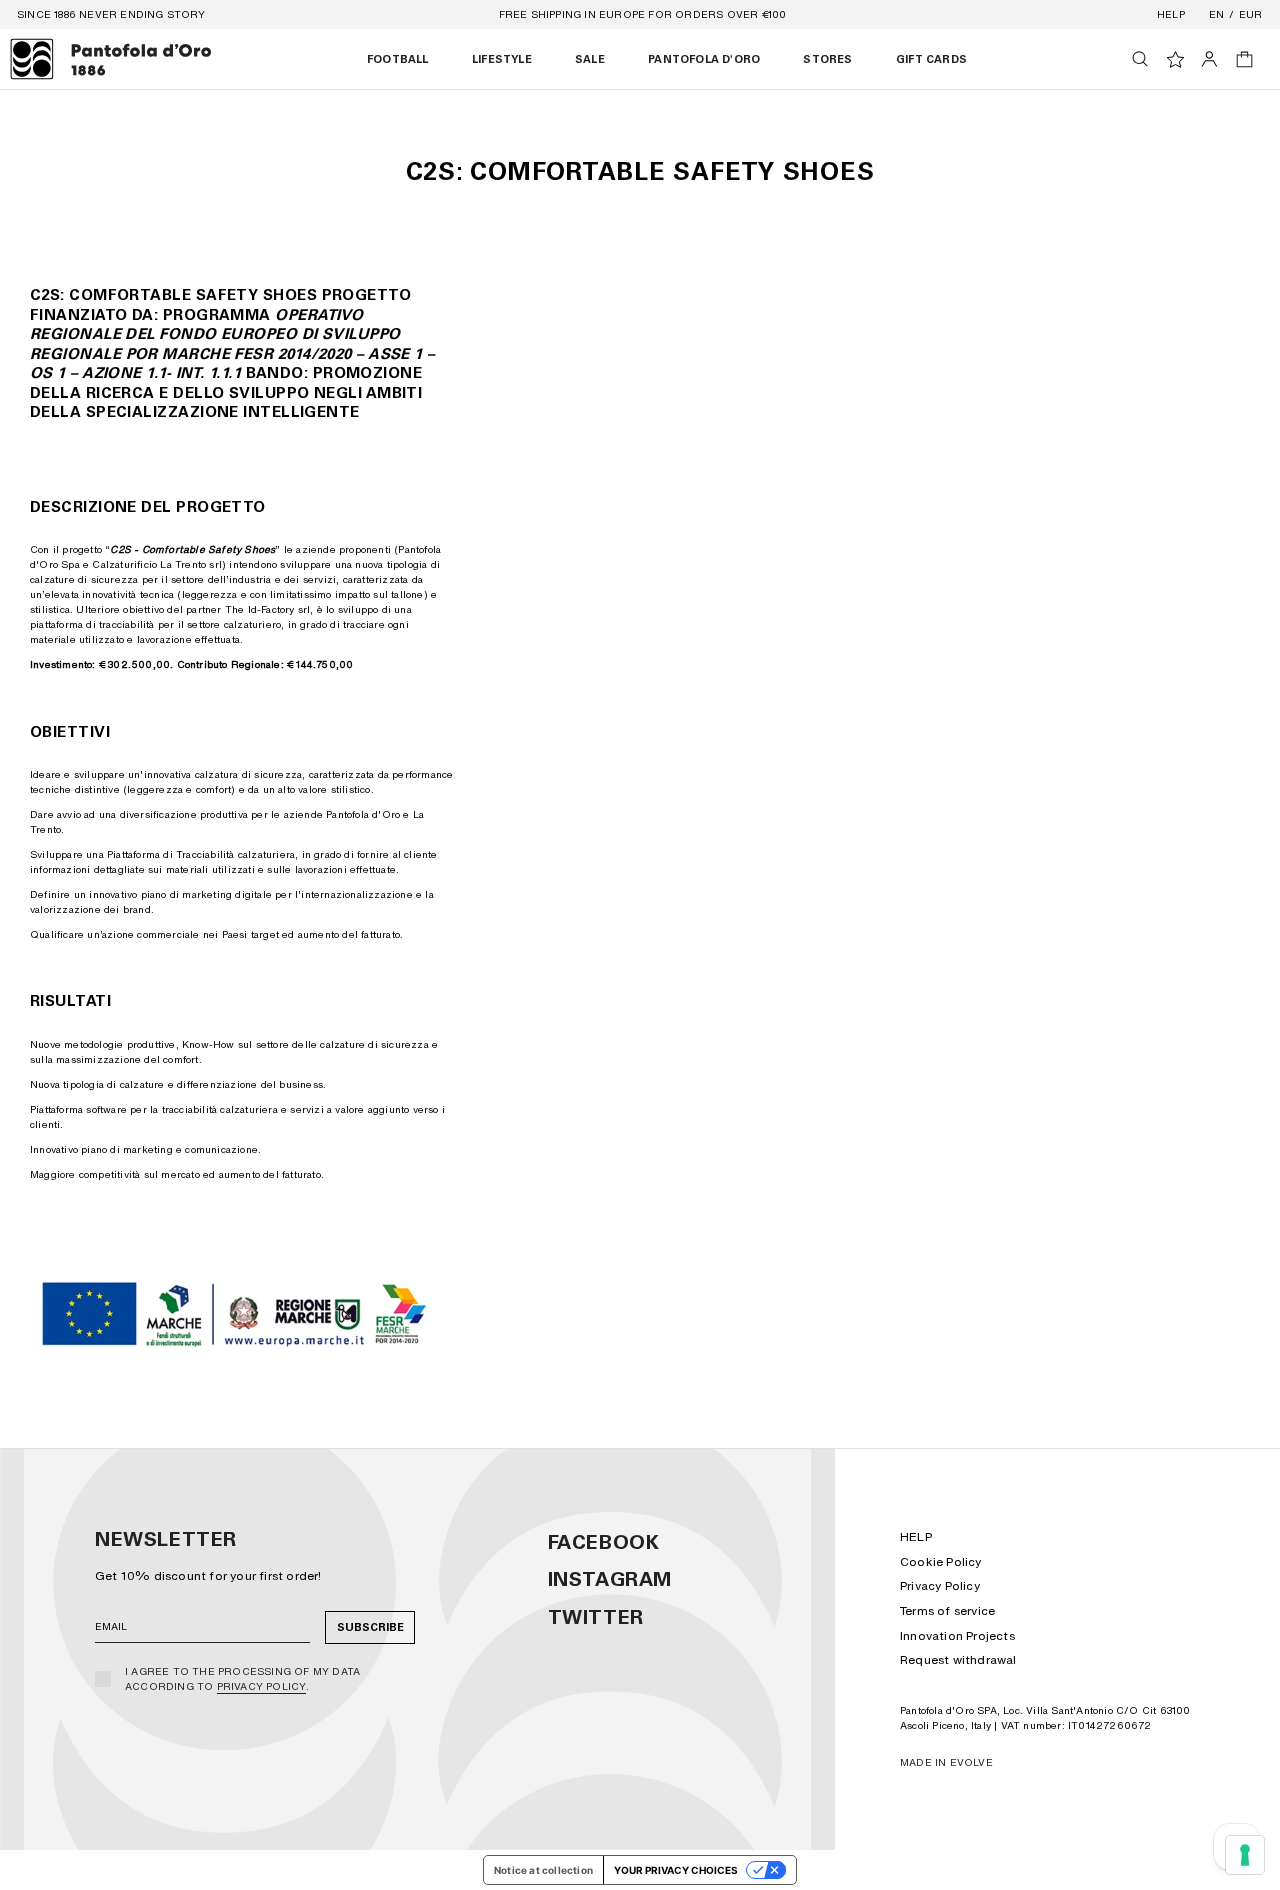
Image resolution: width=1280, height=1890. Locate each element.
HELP (916, 1536)
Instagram (610, 1579)
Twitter (596, 1617)
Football (398, 59)
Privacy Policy (262, 1686)
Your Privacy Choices (676, 1870)
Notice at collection (543, 1870)
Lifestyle (502, 59)
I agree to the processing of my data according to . (242, 1678)
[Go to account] (1209, 59)
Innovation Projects (957, 1635)
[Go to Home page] (111, 59)
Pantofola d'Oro (704, 59)
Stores (827, 59)
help (1171, 14)
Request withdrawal (958, 1659)
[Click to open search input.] (1140, 59)
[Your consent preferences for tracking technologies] (1245, 1855)
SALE (590, 59)
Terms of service (947, 1610)
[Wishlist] (1175, 59)
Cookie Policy (941, 1561)
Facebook (604, 1542)
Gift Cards (931, 59)
